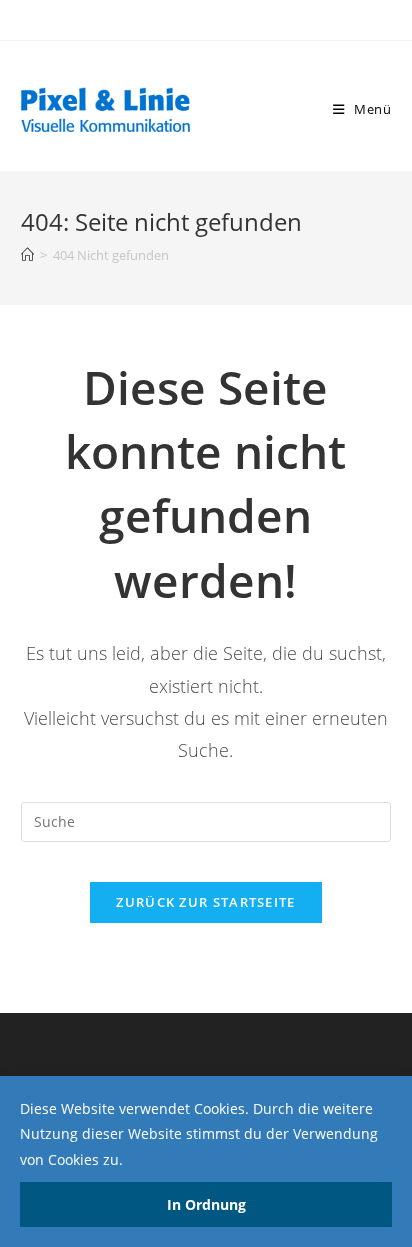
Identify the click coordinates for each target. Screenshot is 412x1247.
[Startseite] (27, 255)
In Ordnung (206, 1204)
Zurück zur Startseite (205, 902)
